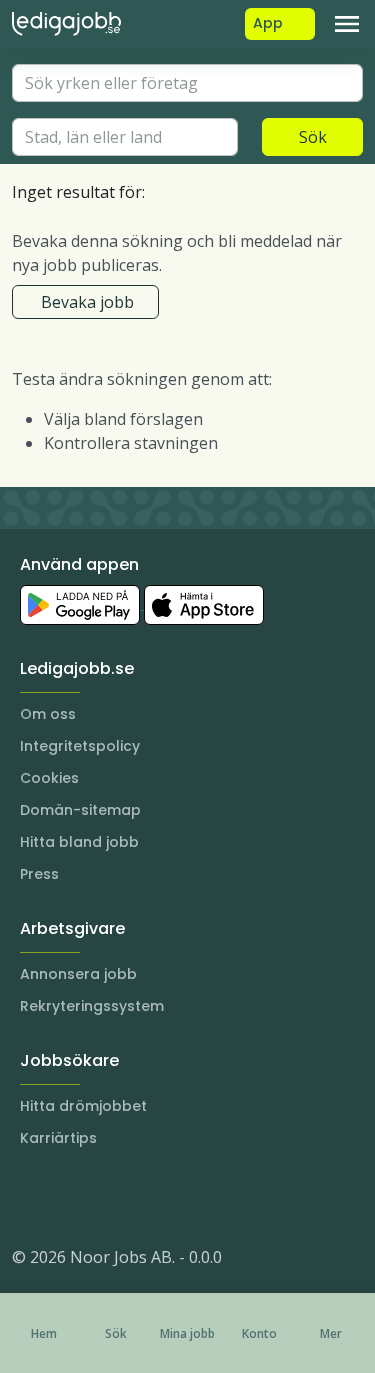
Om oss (48, 714)
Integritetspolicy (80, 746)
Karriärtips (58, 1138)
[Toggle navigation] (347, 24)
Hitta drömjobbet (83, 1106)
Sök (313, 137)
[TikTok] (148, 1197)
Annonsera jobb (78, 974)
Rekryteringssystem (92, 1006)
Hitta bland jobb (79, 842)
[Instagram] (28, 1197)
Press (39, 874)
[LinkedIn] (68, 1197)
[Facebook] (108, 1197)
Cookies (49, 778)
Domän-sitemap (80, 810)
